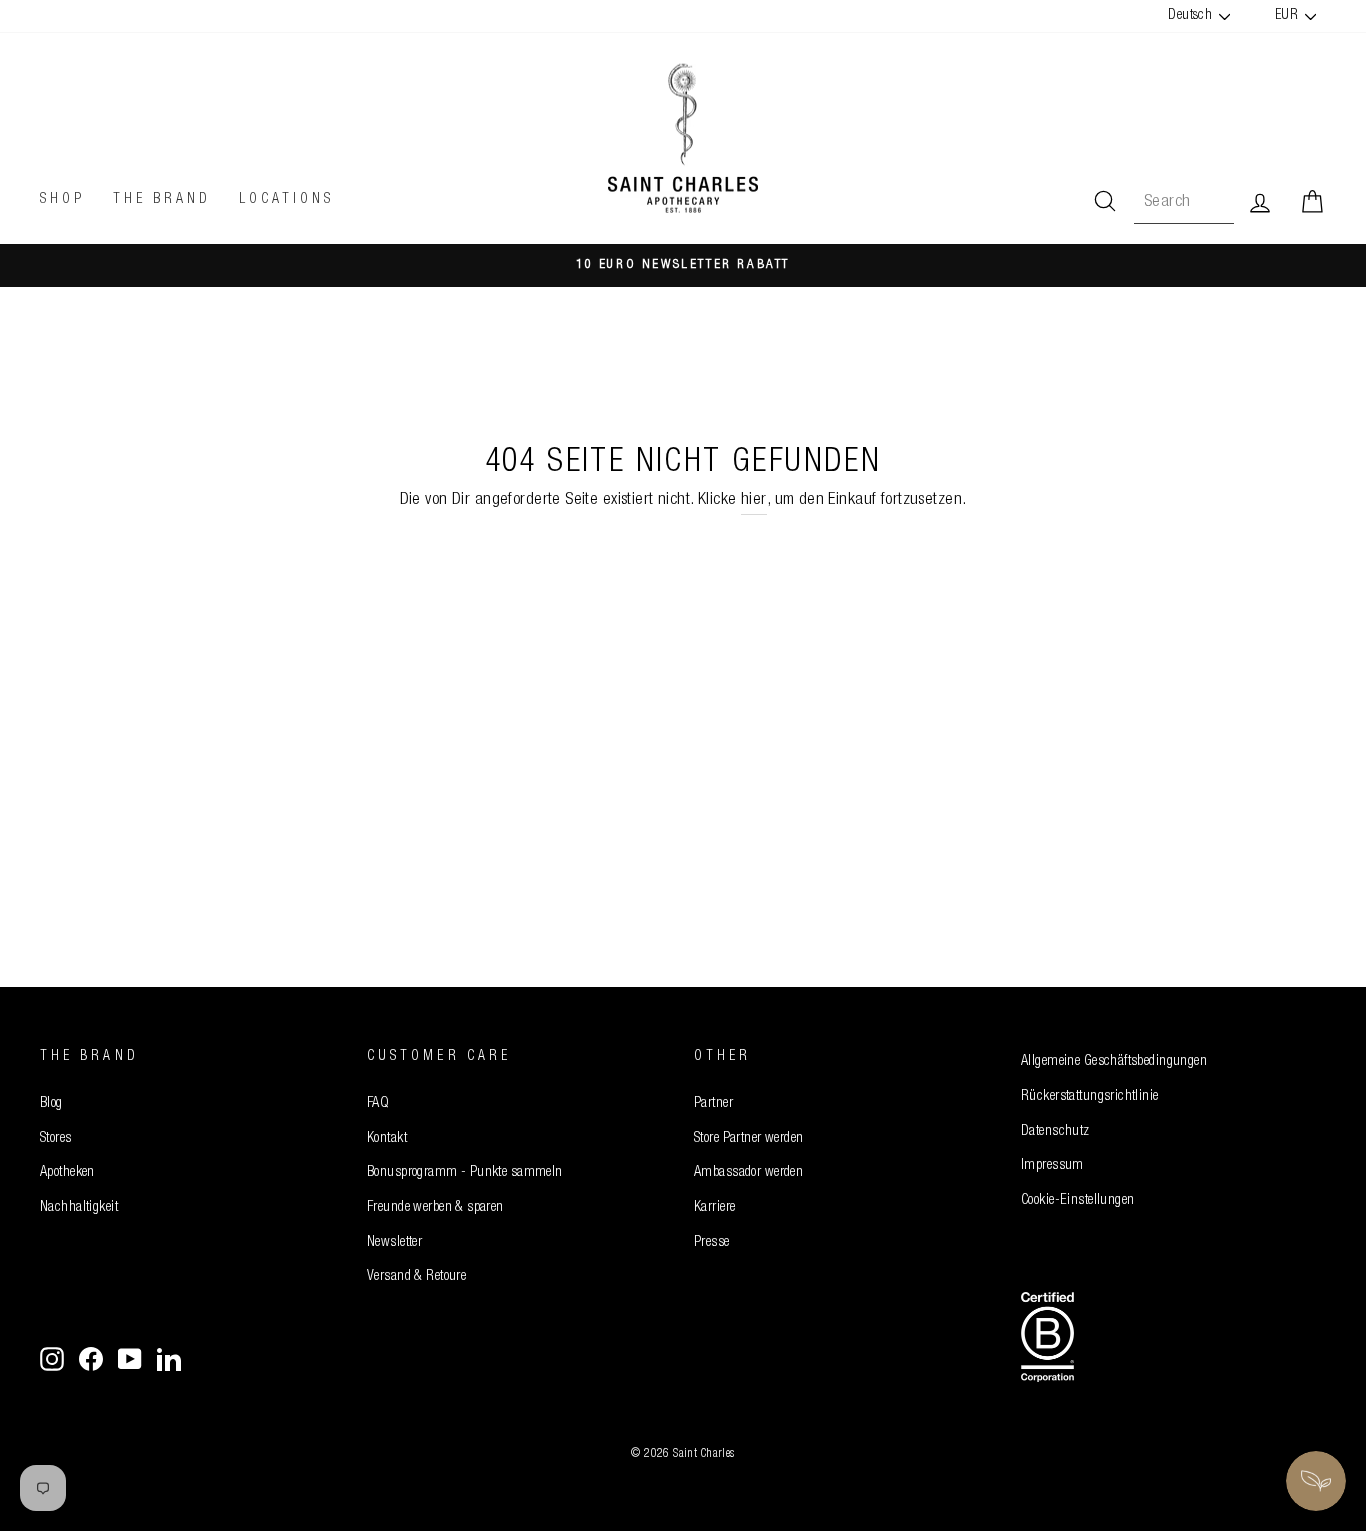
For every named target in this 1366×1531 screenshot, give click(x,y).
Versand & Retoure (416, 1277)
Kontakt (387, 1139)
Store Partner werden (749, 1139)
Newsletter (394, 1243)
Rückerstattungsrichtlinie (1090, 1097)
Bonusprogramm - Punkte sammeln (465, 1173)
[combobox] (1184, 202)
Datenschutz (1055, 1132)
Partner (713, 1104)
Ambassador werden (748, 1173)
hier (754, 500)
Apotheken (67, 1173)
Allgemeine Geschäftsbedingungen (1114, 1062)
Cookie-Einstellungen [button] (1078, 1201)
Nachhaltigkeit (79, 1208)
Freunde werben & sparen (435, 1208)
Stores (56, 1139)
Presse (712, 1243)
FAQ (378, 1104)
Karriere (714, 1208)
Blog (51, 1104)
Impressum (1052, 1166)
